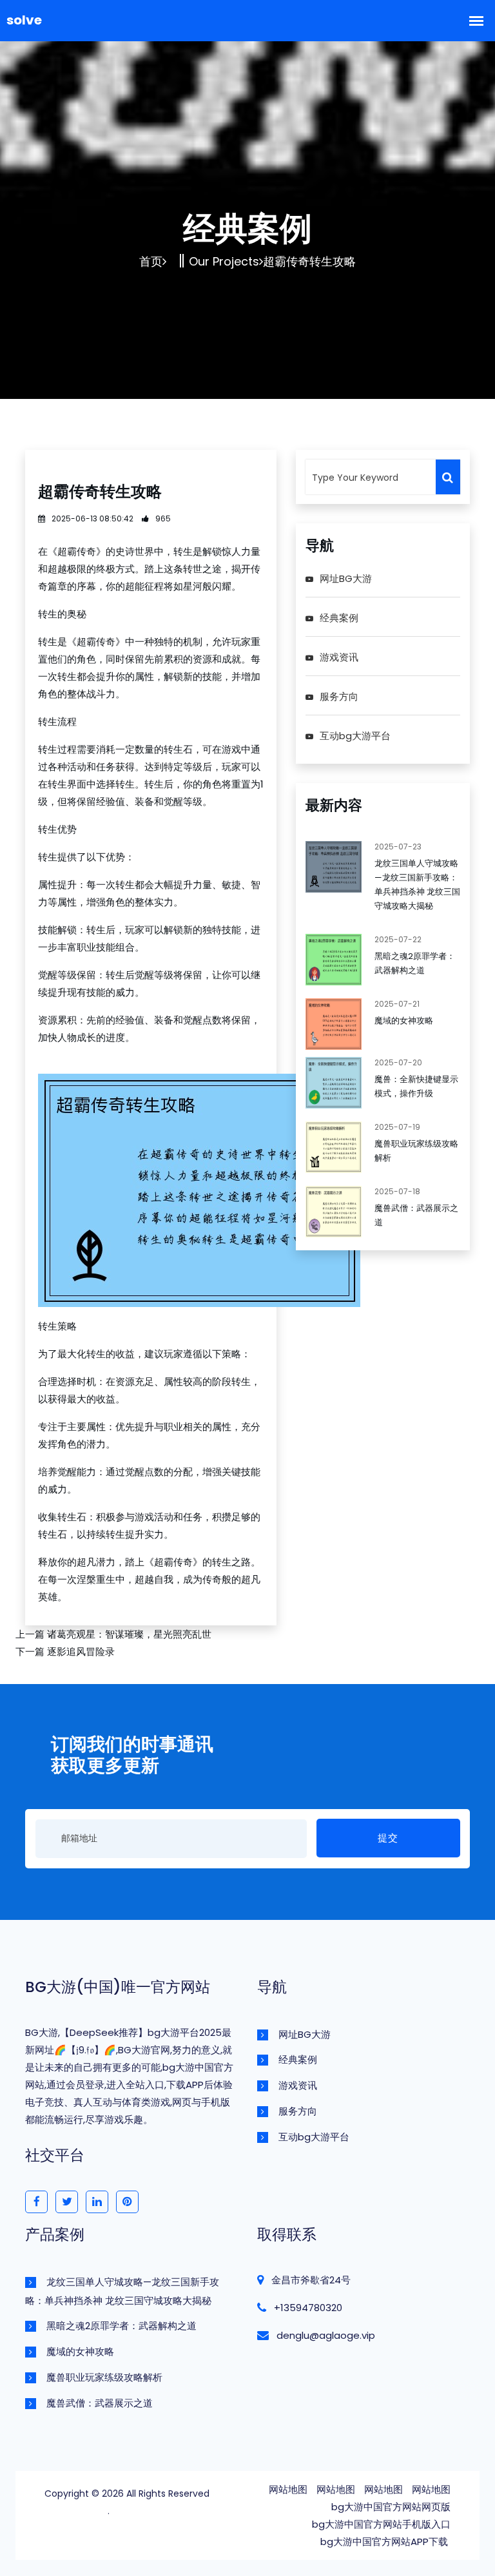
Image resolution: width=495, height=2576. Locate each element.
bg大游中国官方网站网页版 (391, 2507)
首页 (151, 261)
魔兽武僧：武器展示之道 (100, 2403)
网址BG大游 (346, 578)
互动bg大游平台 (355, 736)
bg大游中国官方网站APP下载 (384, 2542)
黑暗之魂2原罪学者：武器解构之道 (121, 2326)
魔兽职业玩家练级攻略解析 (104, 2377)
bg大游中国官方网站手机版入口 (381, 2524)
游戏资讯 (339, 657)
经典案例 (339, 618)
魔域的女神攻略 (404, 1021)
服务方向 (339, 696)
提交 (388, 1838)
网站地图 (288, 2489)
